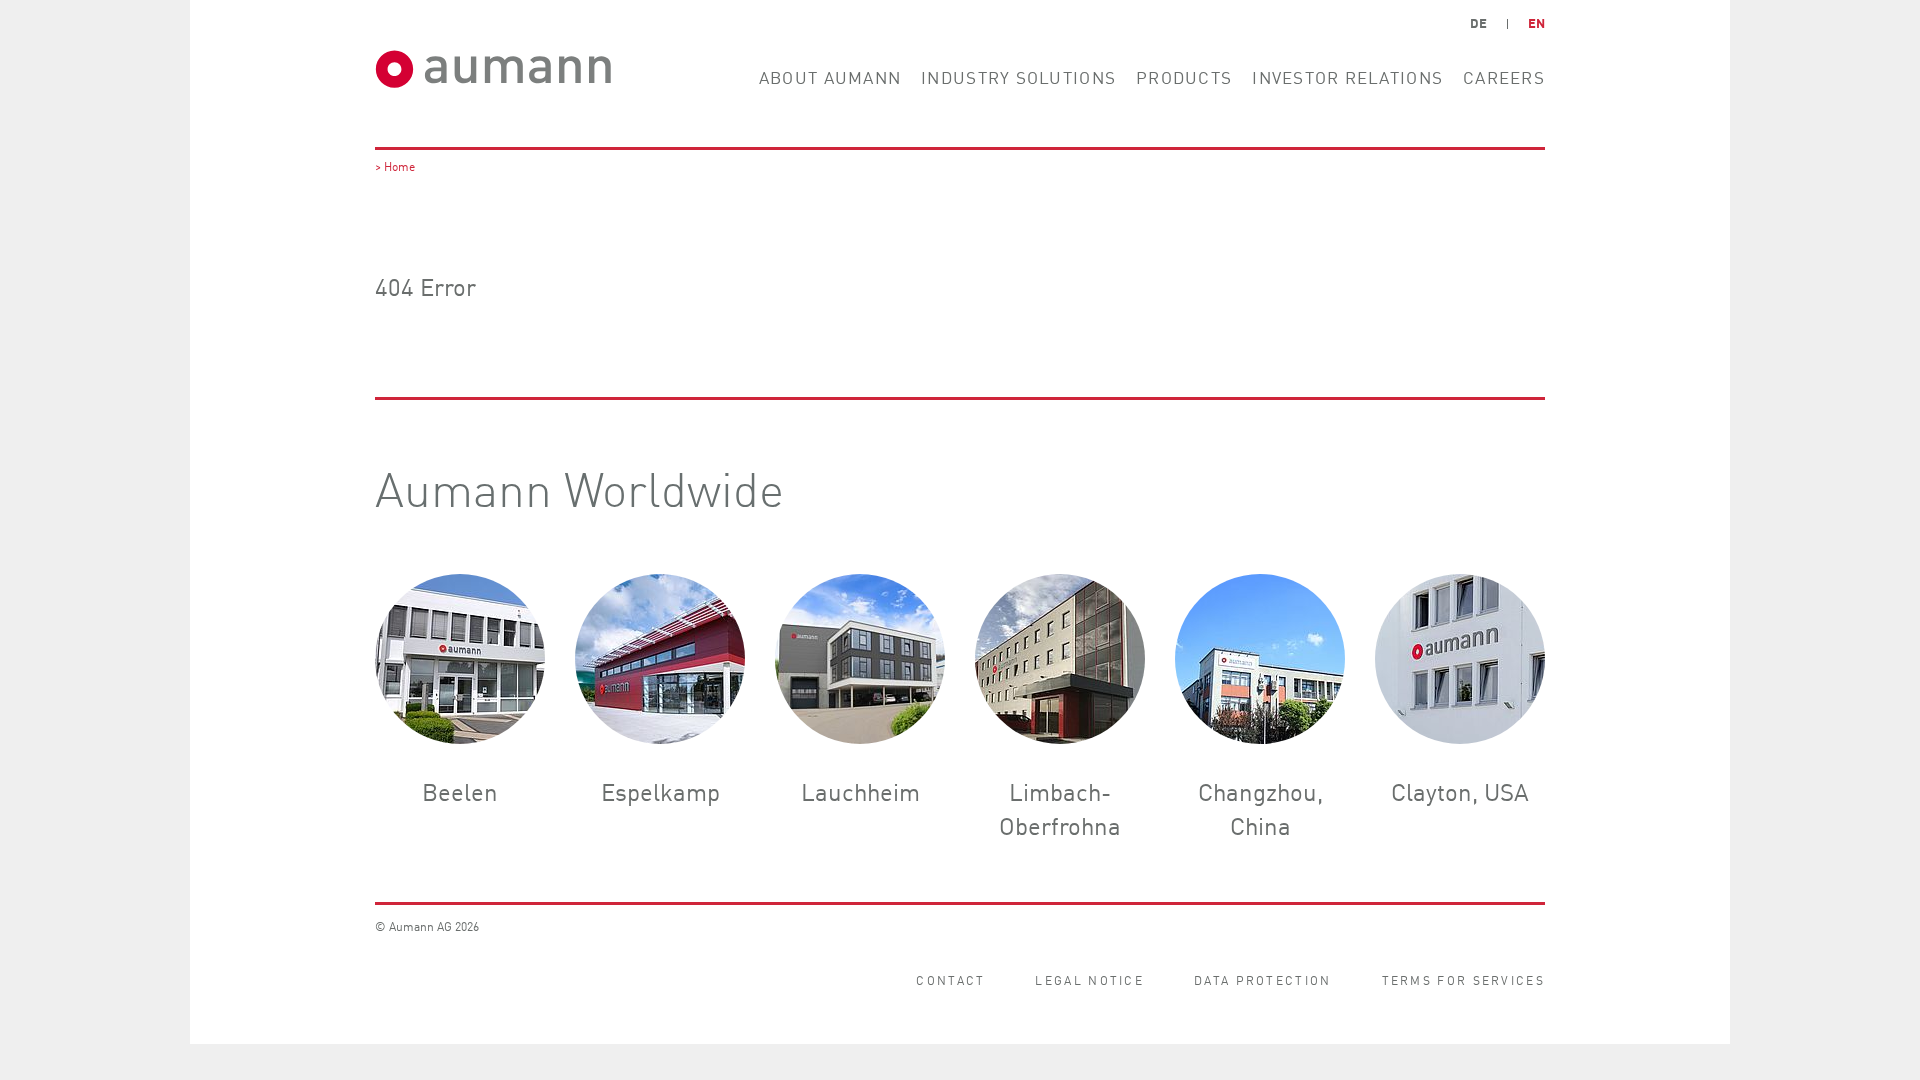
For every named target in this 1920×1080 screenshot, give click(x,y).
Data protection (1263, 979)
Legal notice (1089, 979)
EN (1536, 22)
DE (1478, 22)
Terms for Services (1463, 979)
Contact (950, 979)
